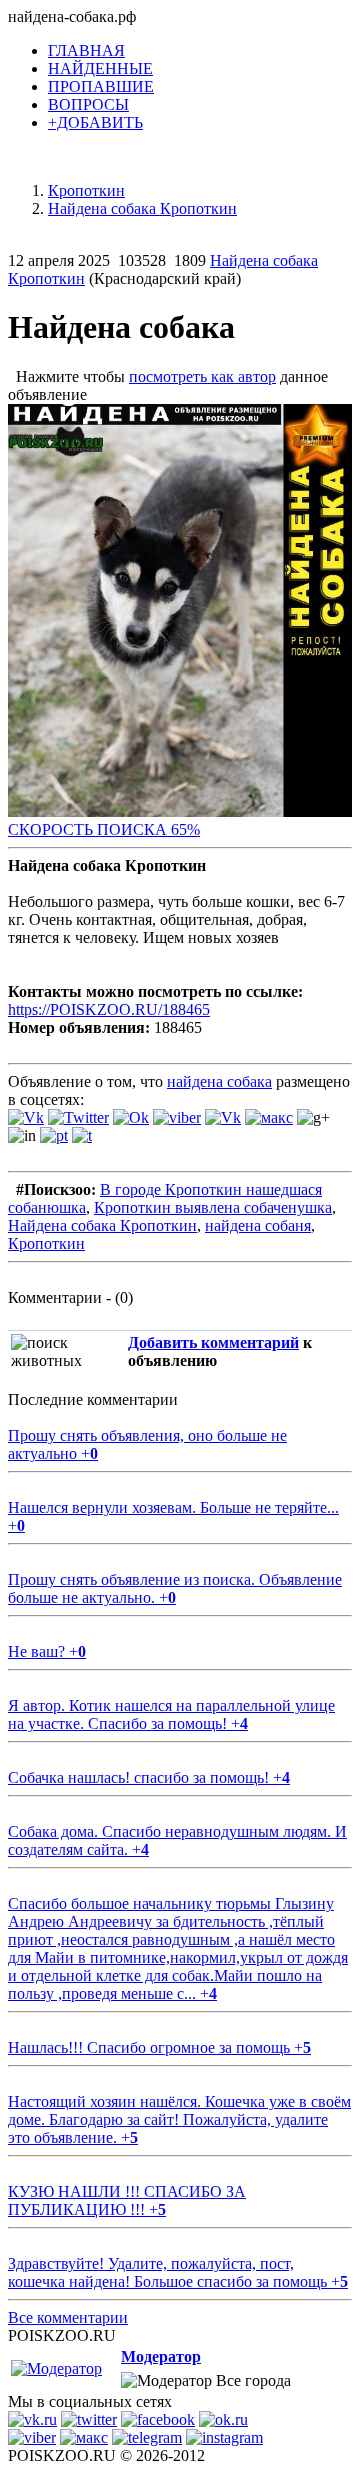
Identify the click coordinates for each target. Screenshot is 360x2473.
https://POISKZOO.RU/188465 (109, 1009)
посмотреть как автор (202, 376)
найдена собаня (258, 1225)
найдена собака (219, 1081)
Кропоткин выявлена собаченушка (213, 1207)
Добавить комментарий (213, 1342)
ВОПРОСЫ (88, 104)
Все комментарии (68, 2317)
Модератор (161, 2356)
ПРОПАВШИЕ (101, 86)
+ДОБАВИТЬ (95, 122)
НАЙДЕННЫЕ (100, 68)
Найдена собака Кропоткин (102, 1225)
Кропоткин (46, 1243)
